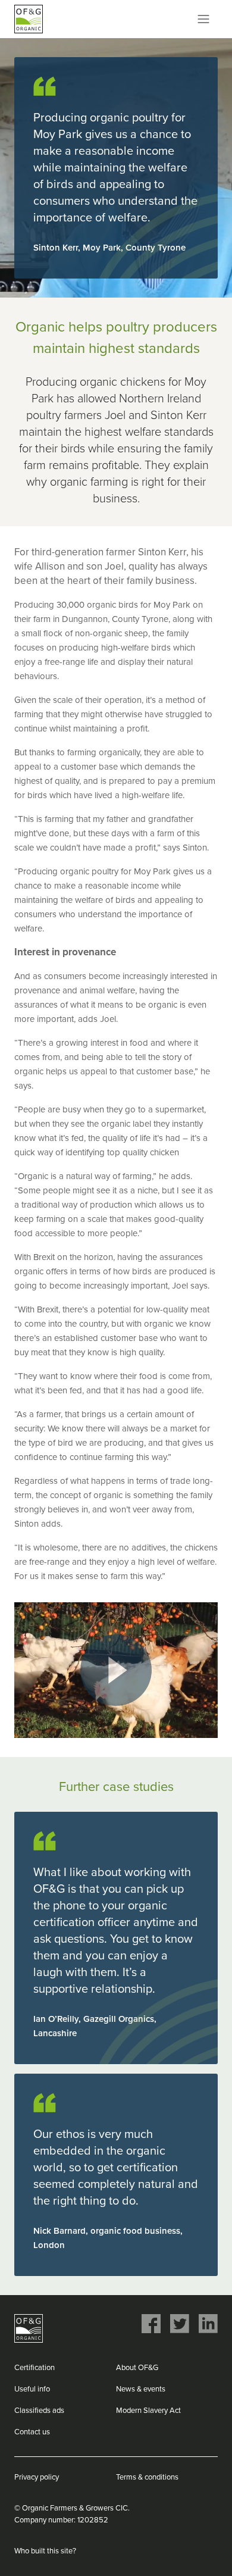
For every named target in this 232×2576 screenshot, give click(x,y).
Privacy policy (37, 2477)
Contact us (32, 2432)
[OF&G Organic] (29, 19)
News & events (141, 2389)
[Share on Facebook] (151, 2324)
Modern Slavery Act (148, 2411)
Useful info (32, 2389)
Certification (35, 2368)
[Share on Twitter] (180, 2324)
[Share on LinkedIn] (208, 2324)
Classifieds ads (39, 2411)
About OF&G (137, 2368)
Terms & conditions (147, 2477)
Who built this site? (45, 2551)
